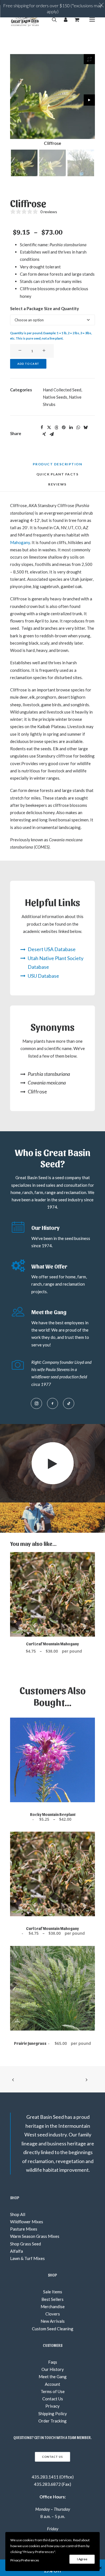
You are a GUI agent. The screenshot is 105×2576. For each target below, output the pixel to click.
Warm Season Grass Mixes (35, 2236)
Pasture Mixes (24, 2229)
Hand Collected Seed (62, 390)
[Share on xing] (44, 434)
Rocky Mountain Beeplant (53, 1817)
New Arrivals (53, 2321)
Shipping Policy (53, 2414)
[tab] (58, 476)
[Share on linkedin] (71, 428)
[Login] (63, 20)
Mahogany (20, 542)
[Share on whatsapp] (78, 428)
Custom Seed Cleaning (53, 2329)
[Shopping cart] (75, 20)
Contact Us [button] (52, 2457)
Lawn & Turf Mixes (27, 2258)
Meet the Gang (53, 2377)
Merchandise (53, 2306)
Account (53, 2384)
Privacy (53, 2406)
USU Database (43, 976)
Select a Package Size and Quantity (45, 308)
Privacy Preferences (25, 2560)
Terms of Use (53, 2391)
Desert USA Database (52, 949)
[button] (92, 20)
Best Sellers (53, 2299)
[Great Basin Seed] (25, 20)
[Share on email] (52, 434)
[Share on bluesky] (85, 428)
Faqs (53, 2362)
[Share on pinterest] (64, 428)
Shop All (18, 2214)
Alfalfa (17, 2251)
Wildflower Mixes (27, 2222)
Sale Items (53, 2292)
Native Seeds (55, 397)
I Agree (82, 2559)
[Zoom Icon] (89, 59)
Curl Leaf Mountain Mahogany (53, 1644)
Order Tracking (53, 2421)
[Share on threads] (56, 428)
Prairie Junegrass (53, 2043)
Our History (53, 2369)
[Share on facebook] (42, 428)
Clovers (53, 2314)
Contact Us (53, 2399)
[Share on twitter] (49, 428)
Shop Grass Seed (25, 2244)
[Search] (52, 20)
